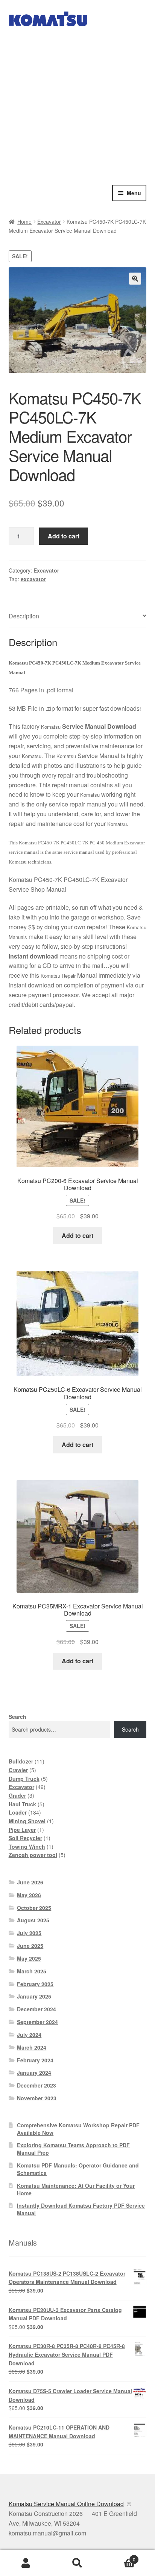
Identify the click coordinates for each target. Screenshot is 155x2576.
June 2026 (30, 1882)
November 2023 (37, 2098)
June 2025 (30, 1946)
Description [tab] (24, 616)
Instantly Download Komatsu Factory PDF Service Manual (81, 2209)
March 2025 (32, 1971)
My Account (26, 2563)
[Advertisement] (77, 104)
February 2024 (35, 2060)
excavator (33, 579)
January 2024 (34, 2073)
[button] (135, 279)
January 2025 (34, 1996)
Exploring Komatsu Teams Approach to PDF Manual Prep (73, 2149)
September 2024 (37, 2022)
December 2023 (36, 2085)
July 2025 (29, 1933)
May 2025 (29, 1958)
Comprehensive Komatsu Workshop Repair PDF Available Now (78, 2129)
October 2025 (34, 1908)
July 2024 (29, 2035)
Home (24, 222)
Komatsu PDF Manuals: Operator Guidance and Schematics (78, 2169)
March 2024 (32, 2047)
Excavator (49, 222)
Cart (119, 2557)
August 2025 (33, 1920)
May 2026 (29, 1895)
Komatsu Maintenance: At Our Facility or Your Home (76, 2189)
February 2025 (35, 1984)
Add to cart (64, 536)
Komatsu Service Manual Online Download (66, 2504)
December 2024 (36, 2009)
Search (17, 1717)
